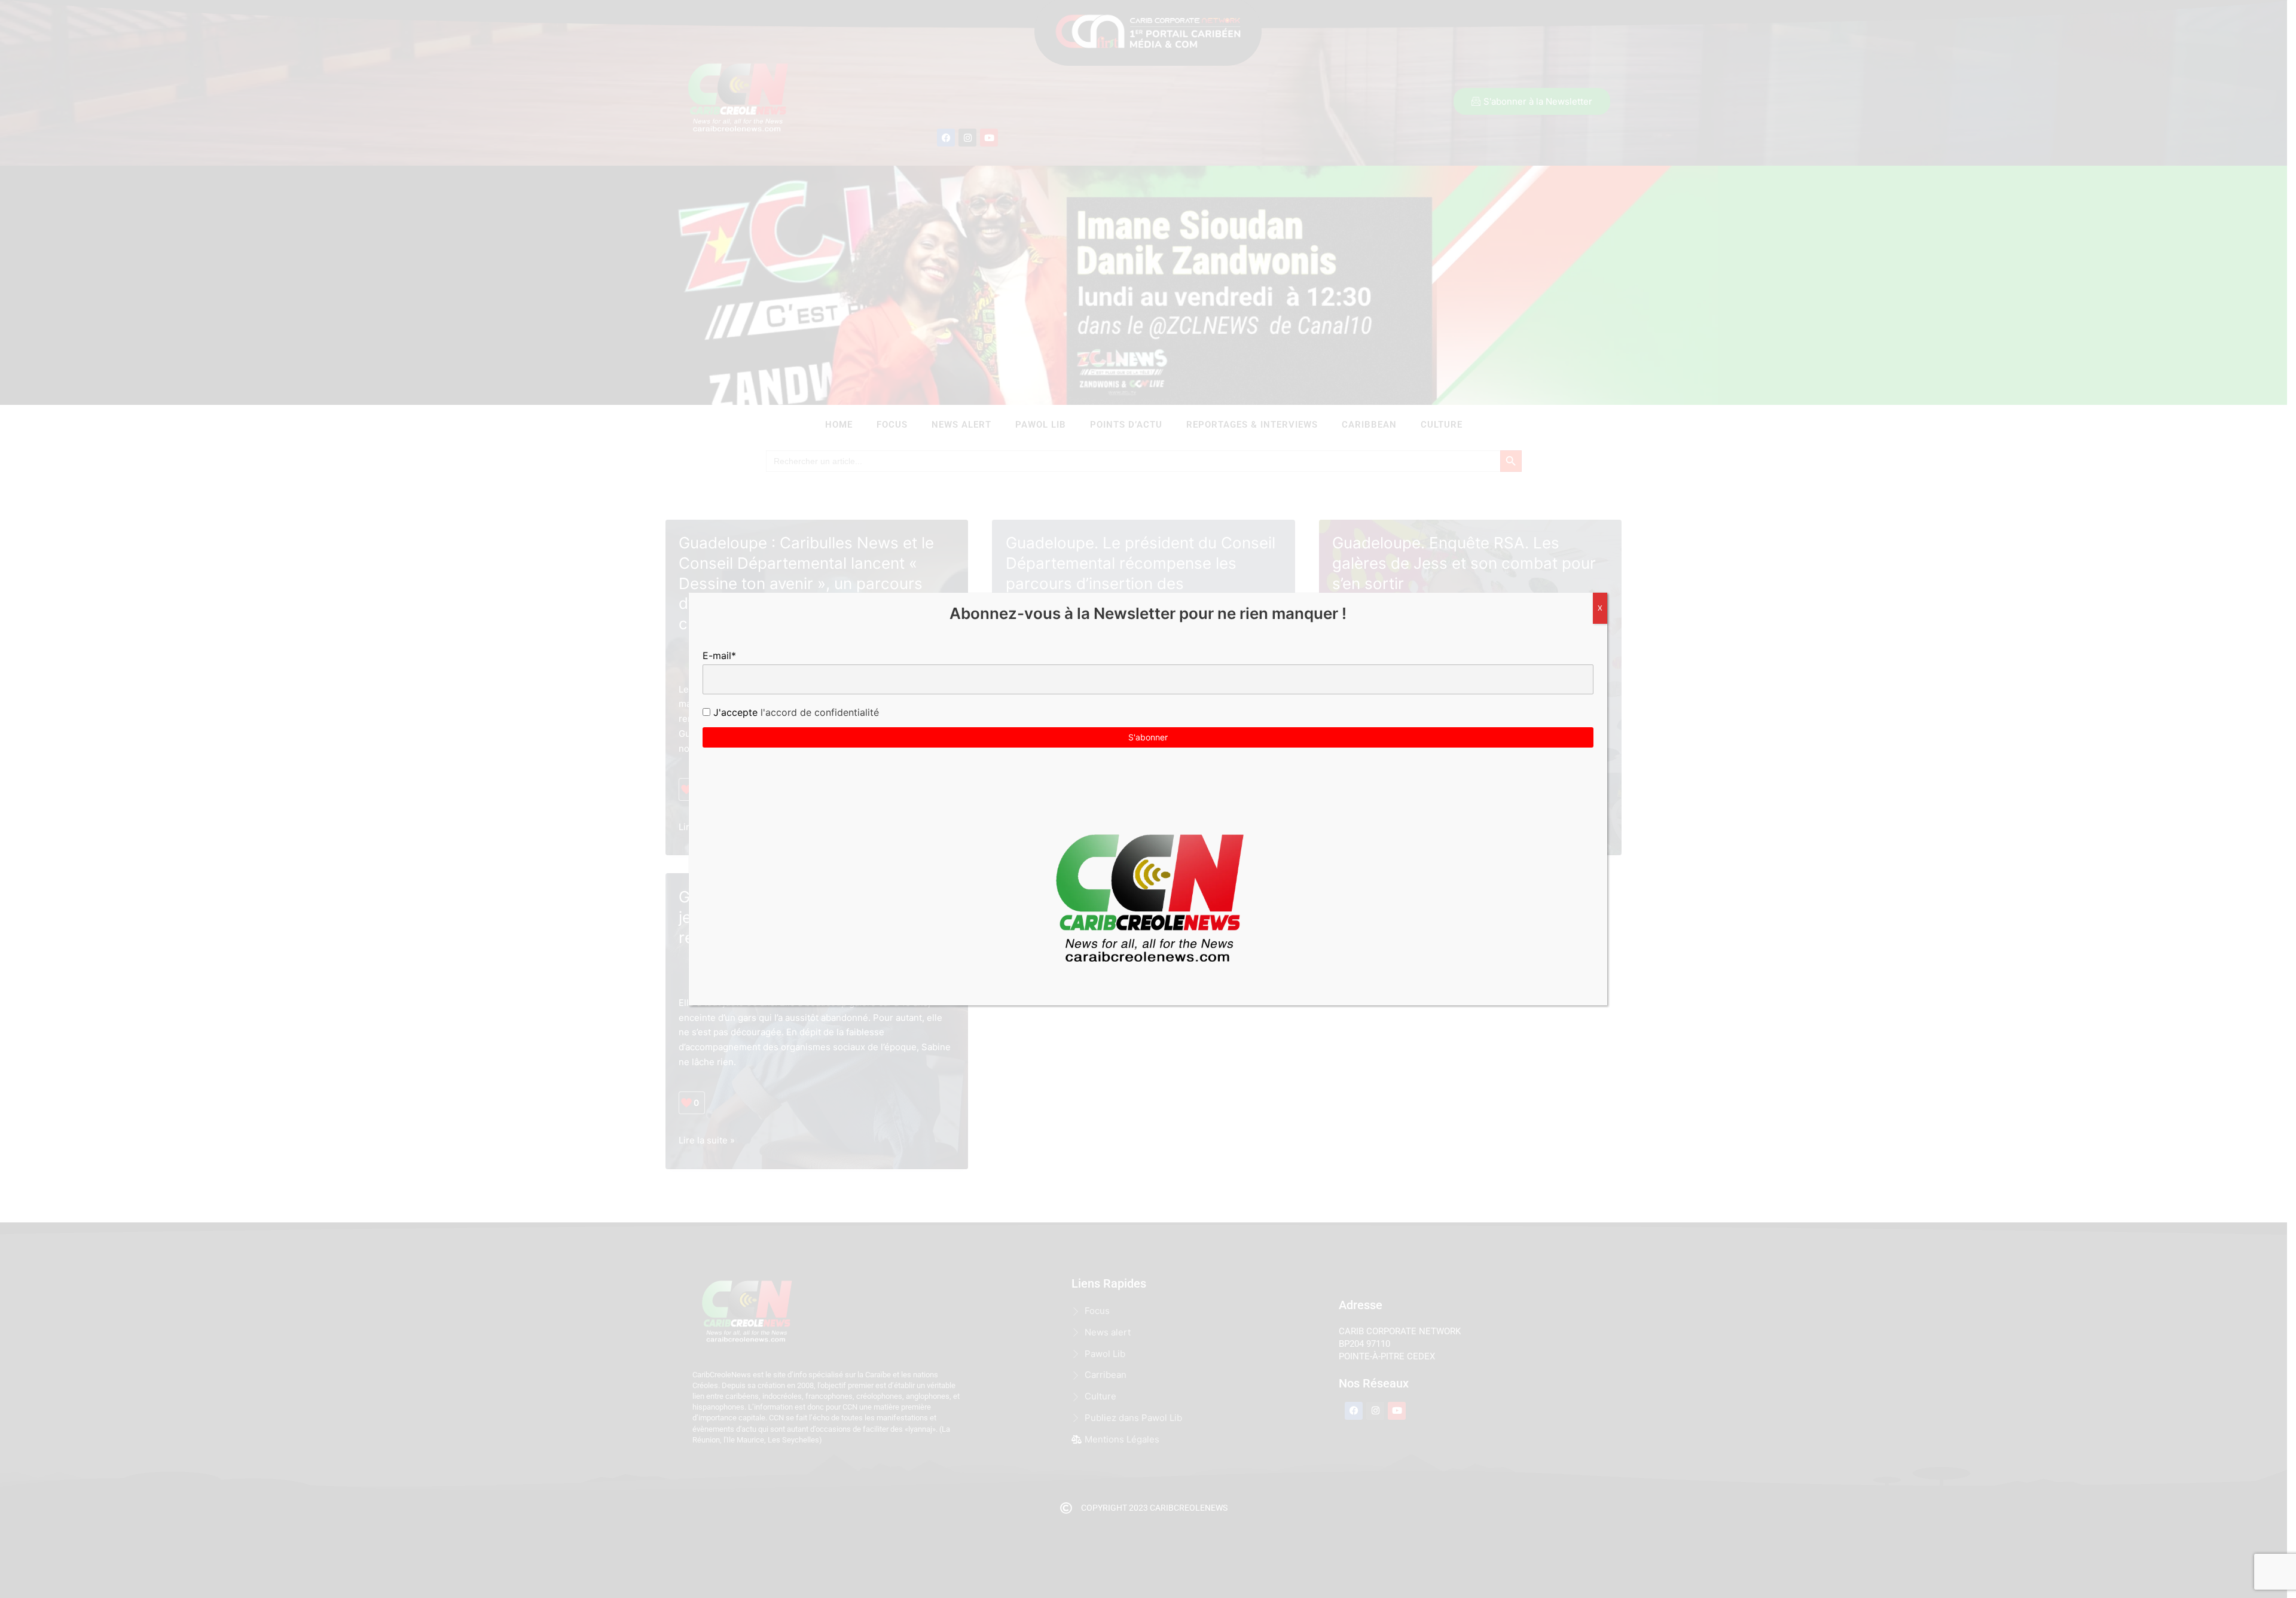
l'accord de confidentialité (818, 712)
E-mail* (719, 655)
